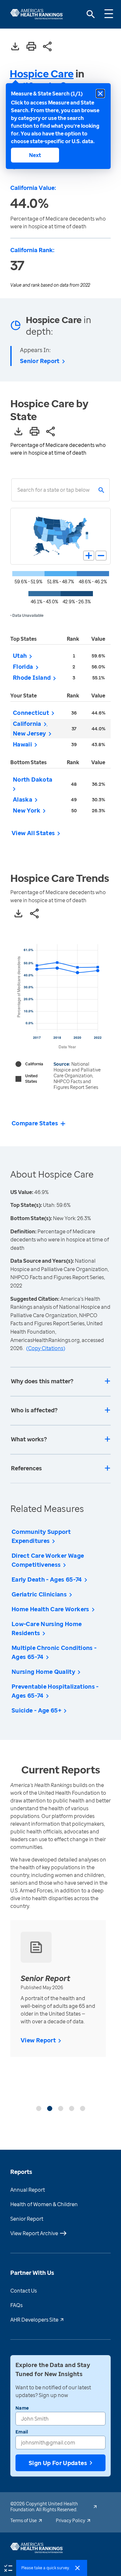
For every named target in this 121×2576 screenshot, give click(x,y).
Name (22, 2408)
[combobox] (17, 490)
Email (22, 2432)
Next (35, 155)
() (46, 1348)
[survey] (8, 2568)
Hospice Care (42, 73)
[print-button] (31, 47)
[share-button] (47, 47)
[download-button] (15, 47)
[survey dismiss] (77, 2568)
